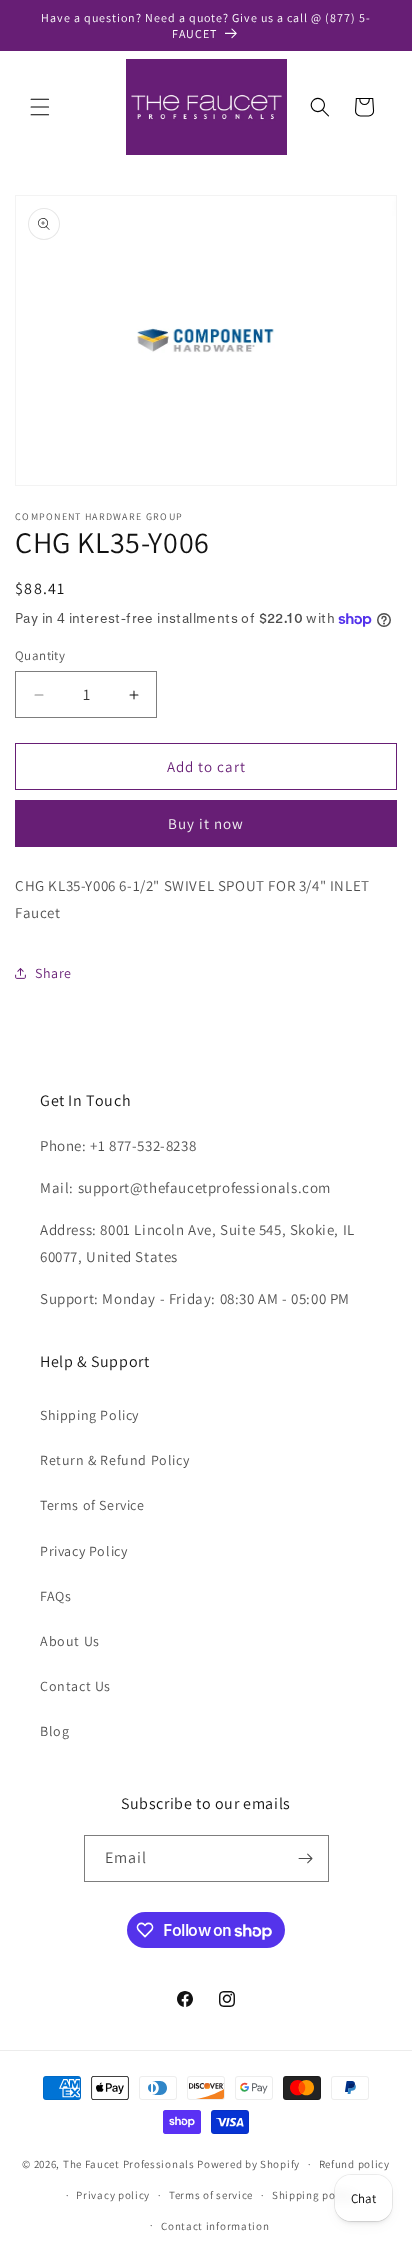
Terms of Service (92, 1505)
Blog (54, 1731)
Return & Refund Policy (114, 1460)
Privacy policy (113, 2195)
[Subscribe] (306, 1858)
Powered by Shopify (248, 2164)
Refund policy (354, 2164)
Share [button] (53, 973)
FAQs (55, 1596)
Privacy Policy (83, 1551)
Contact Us (75, 1686)
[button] (40, 107)
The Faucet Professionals (129, 2164)
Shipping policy (313, 2195)
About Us (70, 1641)
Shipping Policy (89, 1415)
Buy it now (206, 823)
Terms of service (211, 2195)
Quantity (40, 655)
